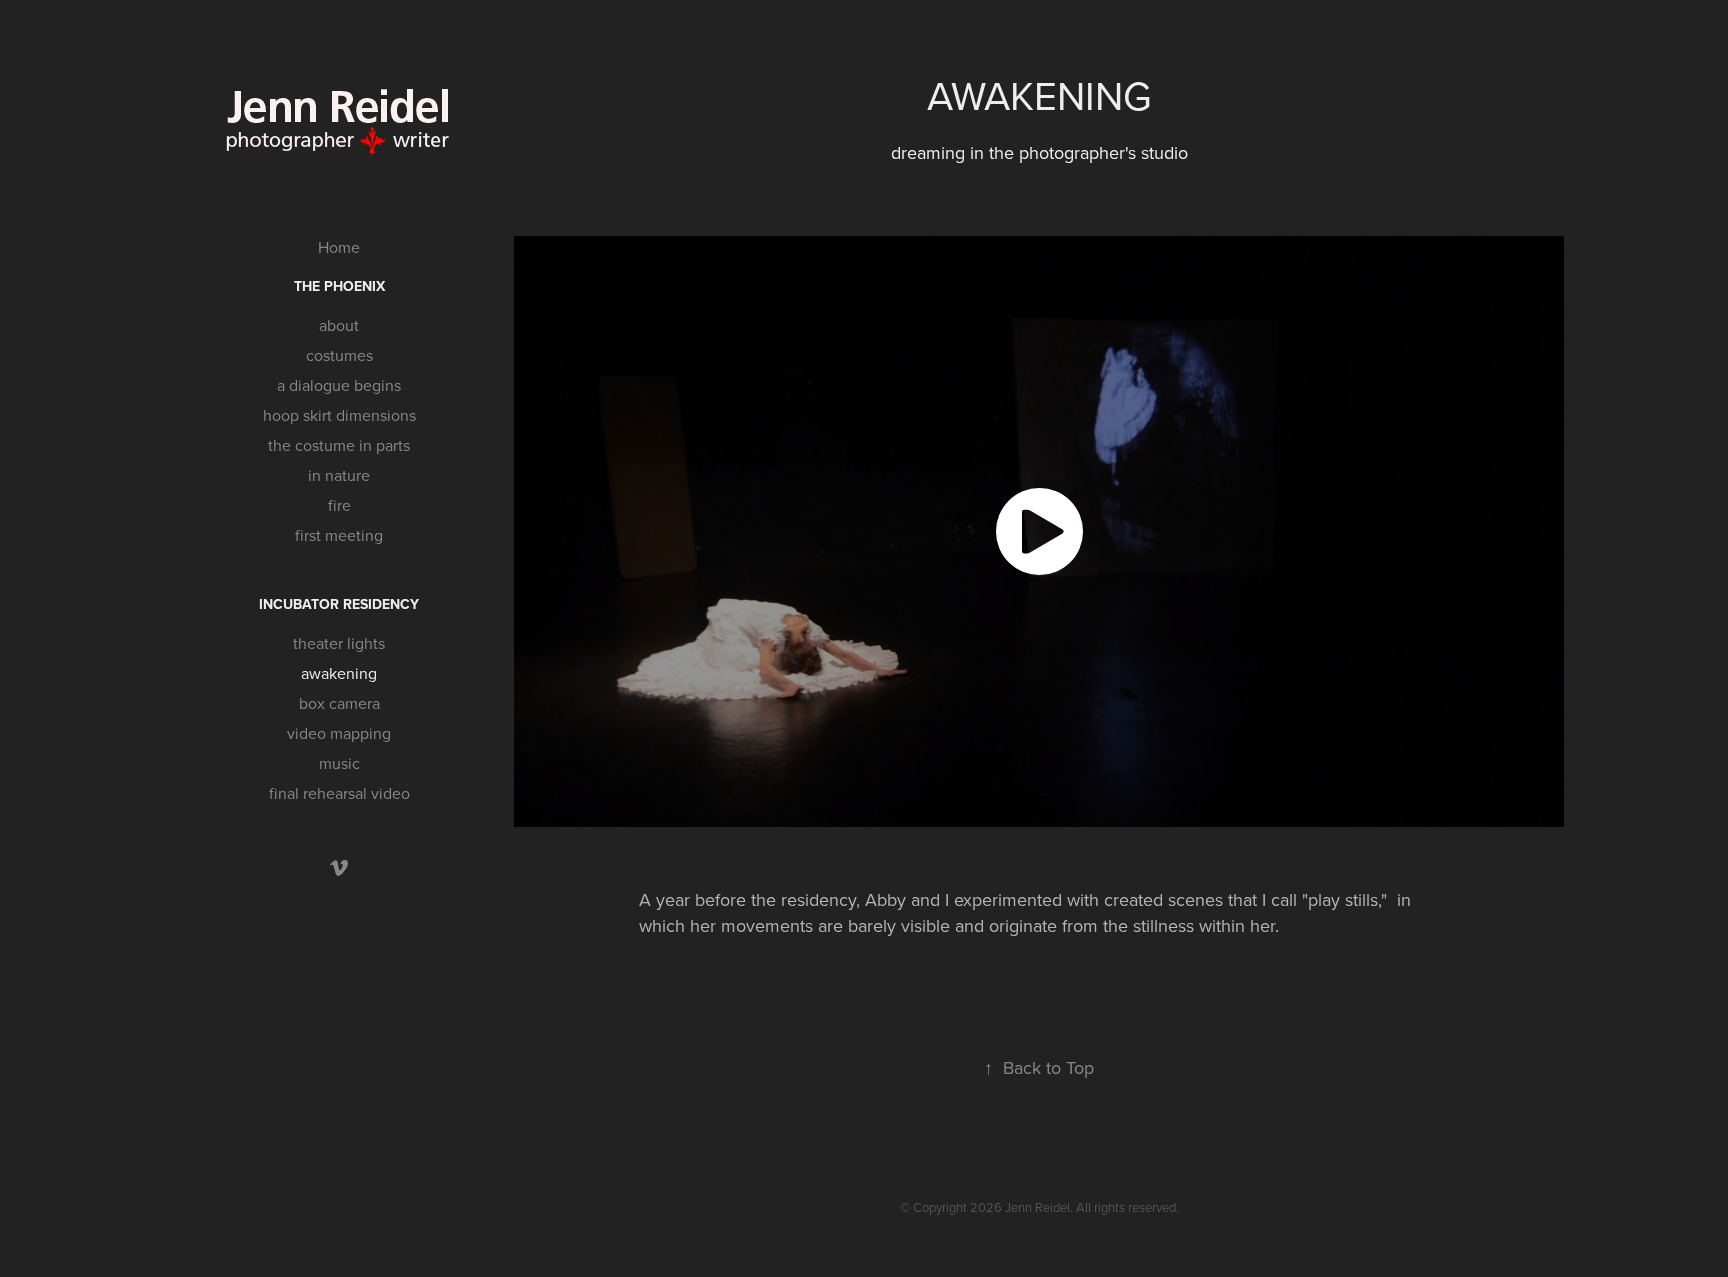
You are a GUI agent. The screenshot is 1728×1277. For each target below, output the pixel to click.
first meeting (339, 535)
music (339, 763)
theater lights (339, 643)
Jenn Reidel (1037, 1207)
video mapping (339, 733)
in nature (339, 475)
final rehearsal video (339, 793)
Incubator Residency (339, 604)
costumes (339, 355)
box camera (339, 703)
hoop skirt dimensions (339, 415)
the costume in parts (339, 445)
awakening (339, 673)
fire (339, 505)
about (339, 325)
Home (339, 247)
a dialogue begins (339, 385)
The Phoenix (339, 286)
